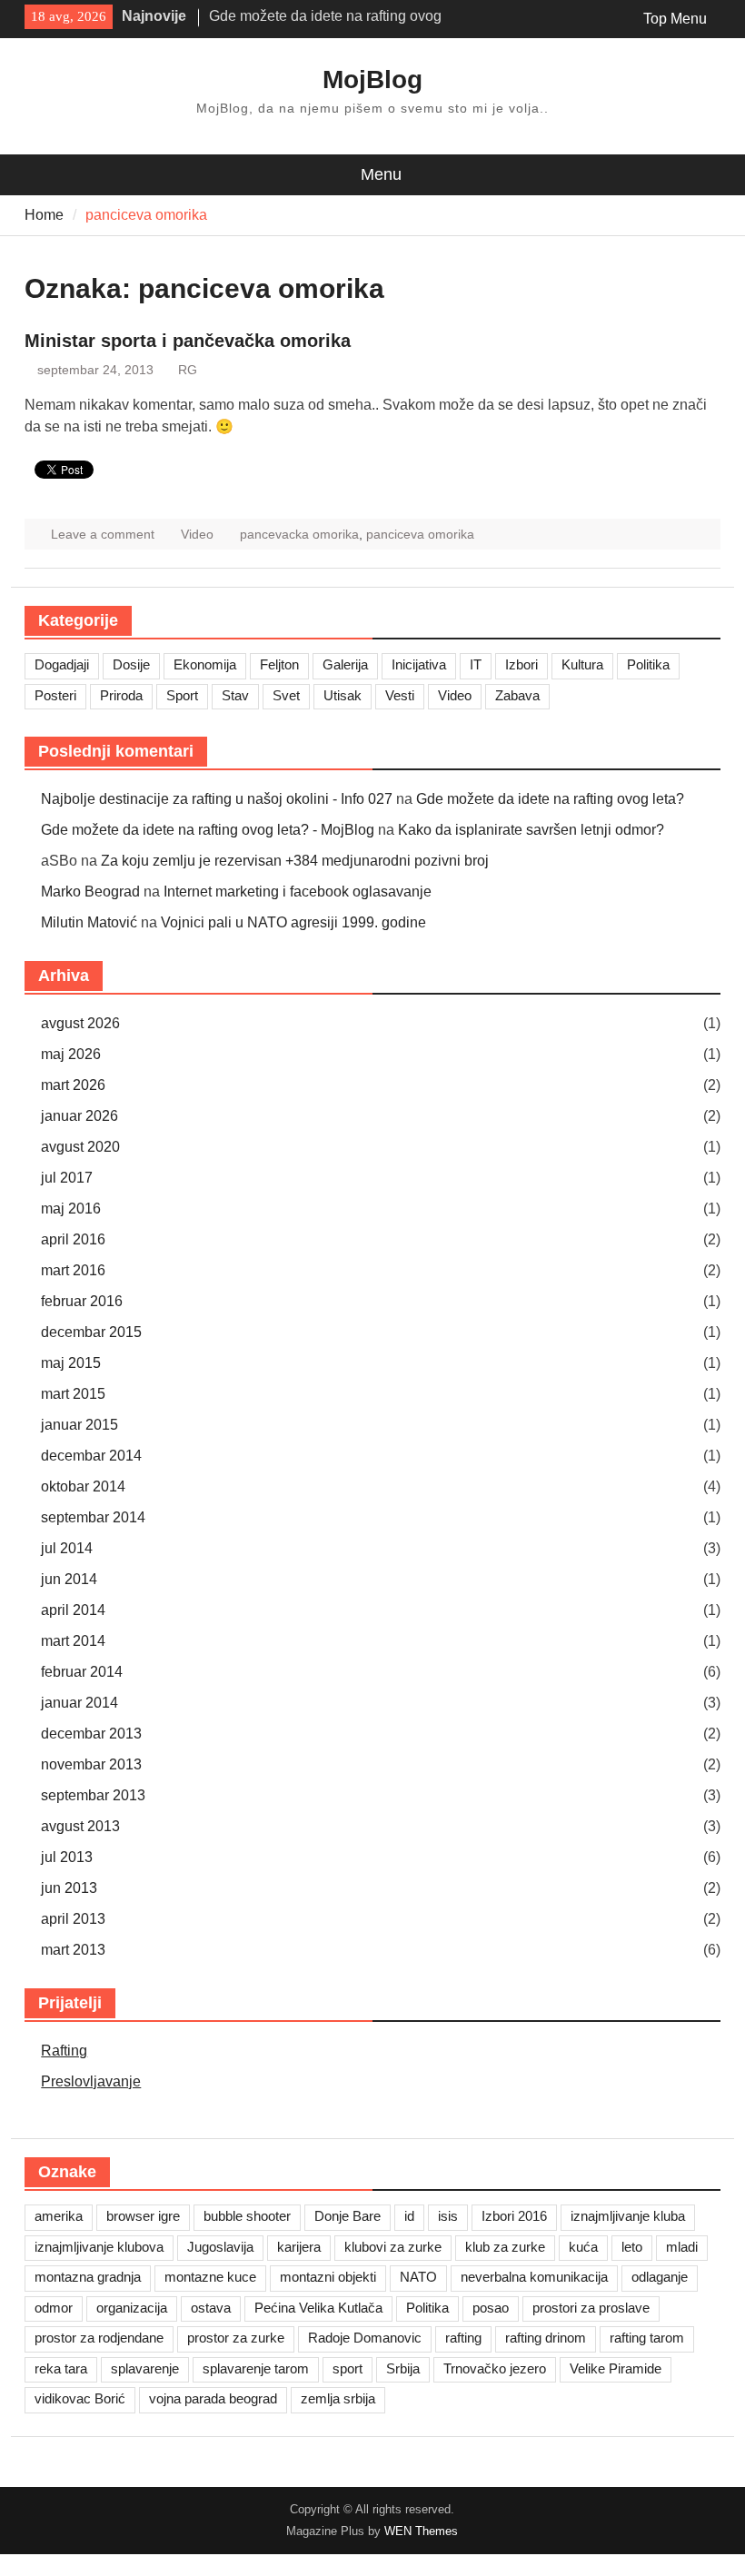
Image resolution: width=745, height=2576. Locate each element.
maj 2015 (71, 1363)
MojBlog (372, 79)
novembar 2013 (91, 1764)
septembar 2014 (93, 1517)
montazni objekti (328, 2277)
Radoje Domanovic (365, 2338)
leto (632, 2247)
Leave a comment (103, 534)
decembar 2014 (91, 1456)
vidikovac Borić (80, 2398)
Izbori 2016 (514, 2216)
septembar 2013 (93, 1795)
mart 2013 (73, 1950)
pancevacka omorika (299, 534)
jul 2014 (67, 1548)
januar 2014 (79, 1703)
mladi (682, 2247)
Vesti (400, 695)
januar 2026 (79, 1116)
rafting (463, 2338)
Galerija (345, 664)
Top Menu (675, 19)
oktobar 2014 (83, 1486)
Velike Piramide (616, 2368)
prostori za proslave (591, 2308)
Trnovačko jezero (495, 2368)
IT (476, 664)
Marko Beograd (90, 892)
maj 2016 (71, 1209)
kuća (583, 2247)
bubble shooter (247, 2216)
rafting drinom (546, 2338)
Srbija (403, 2368)
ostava (211, 2308)
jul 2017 (67, 1178)
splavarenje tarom (256, 2368)
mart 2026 (73, 1085)
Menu (381, 174)
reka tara (61, 2368)
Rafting (64, 2051)
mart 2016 (73, 1270)
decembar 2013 (91, 1734)
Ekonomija (205, 664)
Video (197, 534)
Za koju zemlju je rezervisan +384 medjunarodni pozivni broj (295, 861)
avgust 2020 (80, 1147)
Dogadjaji (62, 664)
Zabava (517, 695)
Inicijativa (419, 664)
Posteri (55, 695)
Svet (286, 695)
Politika (648, 664)
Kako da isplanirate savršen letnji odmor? (531, 830)
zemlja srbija (338, 2398)
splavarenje (145, 2368)
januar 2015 (79, 1425)
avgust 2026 (80, 1023)
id (409, 2216)
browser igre (143, 2216)
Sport (182, 695)
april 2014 (73, 1610)
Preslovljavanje (91, 2081)
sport (348, 2368)
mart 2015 (73, 1394)
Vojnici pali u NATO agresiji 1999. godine (293, 922)
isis (448, 2216)
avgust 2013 (80, 1826)
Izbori (521, 664)
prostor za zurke (236, 2338)
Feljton (279, 664)
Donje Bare (348, 2216)
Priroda (121, 695)
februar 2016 (82, 1301)
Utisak (343, 695)
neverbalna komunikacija (534, 2277)
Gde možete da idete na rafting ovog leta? (550, 799)
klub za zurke (505, 2247)
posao (491, 2308)
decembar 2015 (91, 1332)
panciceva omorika (420, 534)
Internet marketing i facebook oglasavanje (298, 892)
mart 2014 (73, 1641)
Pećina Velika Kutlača (318, 2308)
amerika (59, 2216)
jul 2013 (67, 1857)
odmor (54, 2308)
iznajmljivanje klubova (99, 2247)
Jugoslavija (220, 2247)
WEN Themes (421, 2531)
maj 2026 (71, 1054)
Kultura (582, 664)
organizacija (132, 2308)
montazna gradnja (88, 2277)
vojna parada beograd (213, 2398)
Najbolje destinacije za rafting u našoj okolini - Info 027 (217, 799)
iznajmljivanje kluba (628, 2216)
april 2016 (73, 1239)
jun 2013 (69, 1888)
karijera (299, 2247)
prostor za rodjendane (99, 2338)
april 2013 (73, 1919)
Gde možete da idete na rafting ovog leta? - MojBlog (208, 830)
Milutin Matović (89, 922)
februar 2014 (82, 1672)
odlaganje (660, 2277)
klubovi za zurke (393, 2247)
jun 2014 (69, 1579)
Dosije (131, 664)
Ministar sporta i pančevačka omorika (188, 341)
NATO (418, 2277)
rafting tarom (647, 2338)
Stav (235, 695)
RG (188, 370)
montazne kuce (210, 2277)
